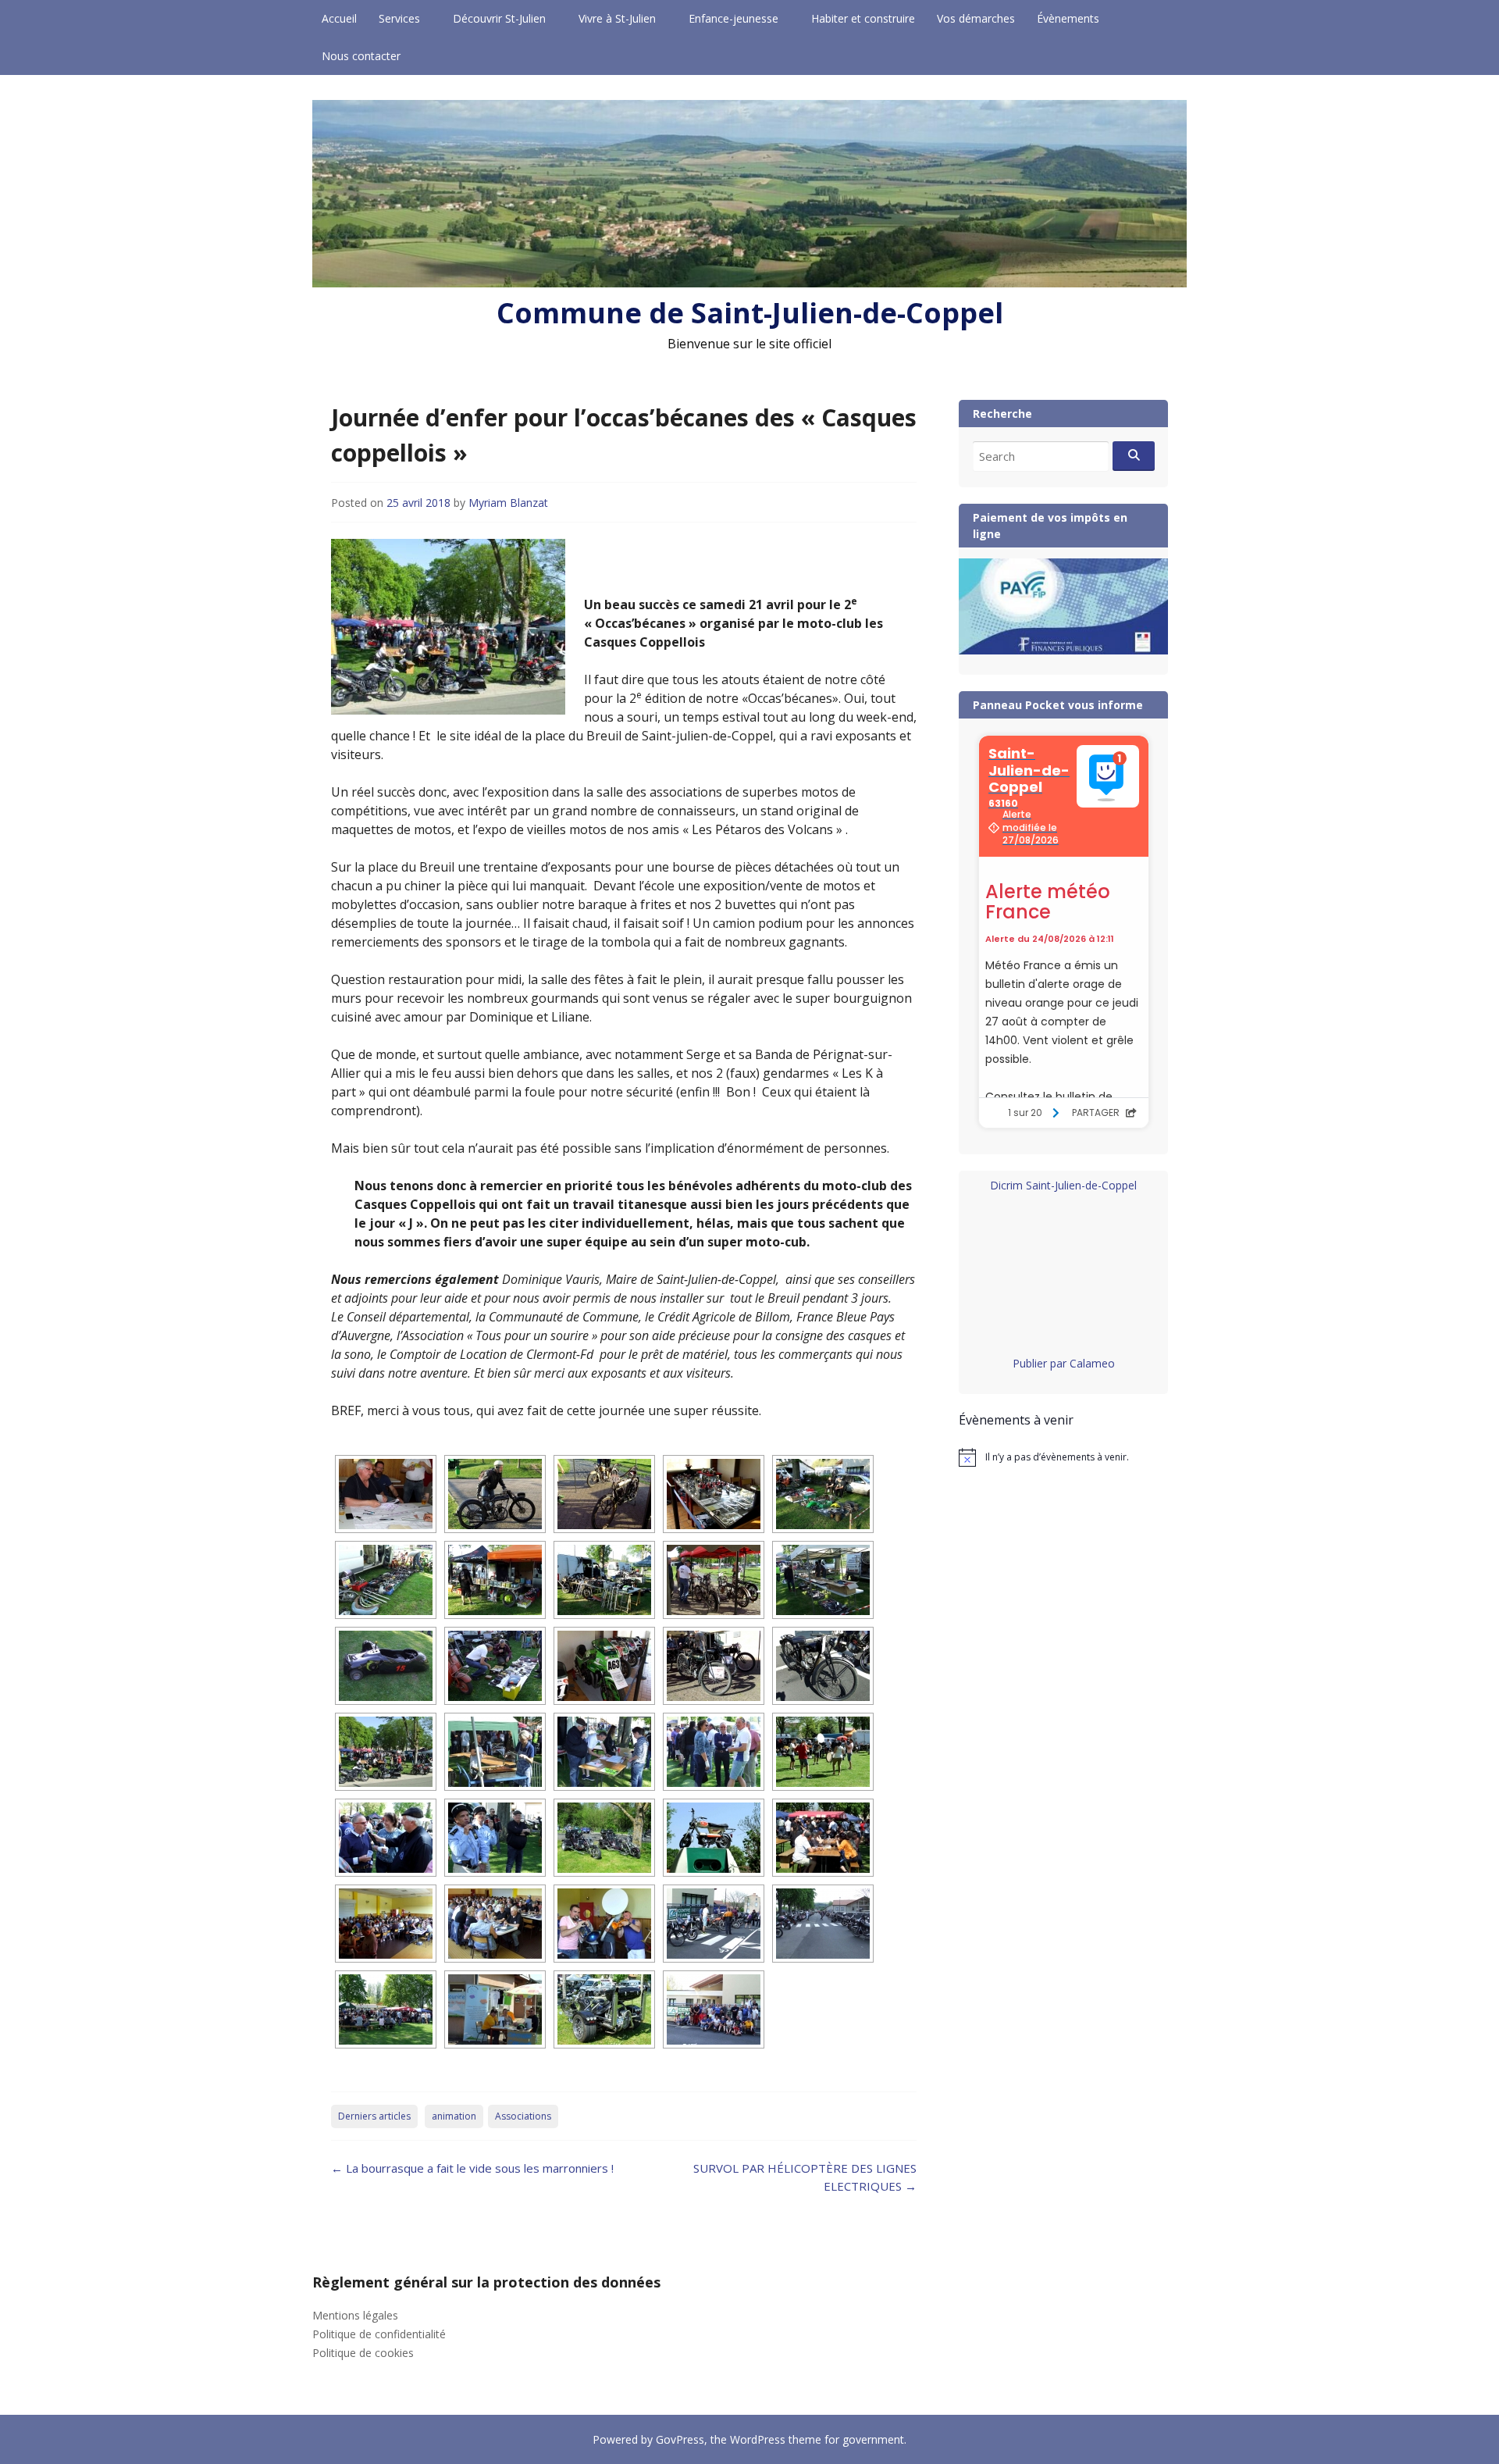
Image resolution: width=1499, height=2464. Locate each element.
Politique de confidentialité (379, 2334)
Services (399, 18)
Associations (523, 2116)
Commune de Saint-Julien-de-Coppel (750, 313)
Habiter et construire (863, 18)
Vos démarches (976, 18)
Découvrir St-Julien (499, 18)
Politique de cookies (363, 2353)
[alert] (1063, 1457)
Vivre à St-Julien (617, 18)
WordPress (758, 2439)
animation (454, 2116)
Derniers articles (374, 2116)
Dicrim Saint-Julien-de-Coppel (1063, 1185)
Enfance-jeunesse (733, 18)
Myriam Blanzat (508, 503)
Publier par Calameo (1064, 1363)
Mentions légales (355, 2315)
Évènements (1068, 18)
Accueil (339, 18)
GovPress (680, 2439)
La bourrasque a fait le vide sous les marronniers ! (472, 2168)
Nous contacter (361, 56)
